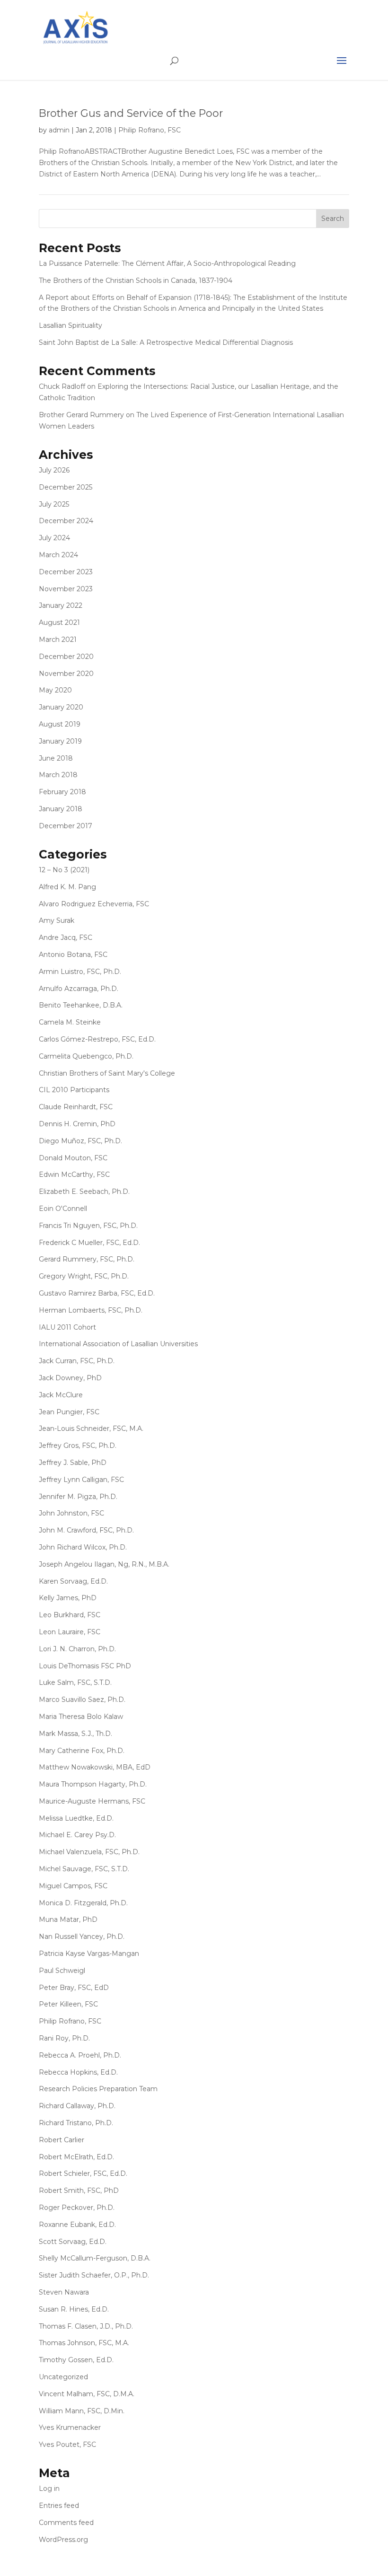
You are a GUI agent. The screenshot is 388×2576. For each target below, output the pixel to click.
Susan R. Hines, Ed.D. (74, 2309)
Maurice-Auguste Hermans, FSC (92, 1801)
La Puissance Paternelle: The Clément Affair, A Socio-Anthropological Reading (167, 263)
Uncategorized (63, 2377)
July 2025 (54, 504)
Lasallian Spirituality (71, 325)
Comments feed (66, 2523)
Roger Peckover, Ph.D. (77, 2208)
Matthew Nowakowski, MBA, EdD (95, 1767)
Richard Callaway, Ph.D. (77, 2106)
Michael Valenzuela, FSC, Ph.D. (89, 1852)
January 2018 (61, 809)
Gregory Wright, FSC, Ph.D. (84, 1276)
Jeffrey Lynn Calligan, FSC (81, 1480)
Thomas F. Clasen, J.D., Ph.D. (86, 2326)
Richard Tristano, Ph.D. (76, 2123)
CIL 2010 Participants (74, 1090)
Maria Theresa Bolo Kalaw (81, 1717)
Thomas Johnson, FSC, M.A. (84, 2343)
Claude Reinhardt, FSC (76, 1107)
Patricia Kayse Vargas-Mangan (89, 1954)
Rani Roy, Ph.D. (64, 2038)
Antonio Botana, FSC (73, 955)
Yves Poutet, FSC (67, 2445)
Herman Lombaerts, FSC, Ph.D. (91, 1310)
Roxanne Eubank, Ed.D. (77, 2225)
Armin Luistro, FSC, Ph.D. (80, 972)
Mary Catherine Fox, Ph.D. (82, 1751)
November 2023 (66, 589)
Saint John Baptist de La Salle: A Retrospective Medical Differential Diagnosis (166, 342)
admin (59, 130)
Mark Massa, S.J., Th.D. (75, 1734)
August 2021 (59, 622)
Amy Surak (57, 920)
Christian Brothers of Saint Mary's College (107, 1073)
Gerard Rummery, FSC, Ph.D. (87, 1259)
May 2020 (55, 690)
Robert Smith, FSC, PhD (79, 2190)
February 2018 (62, 792)
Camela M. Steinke (70, 1022)
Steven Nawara (64, 2292)
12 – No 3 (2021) (64, 870)
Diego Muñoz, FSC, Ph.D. (80, 1141)
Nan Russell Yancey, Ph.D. (82, 1936)
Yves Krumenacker (70, 2427)
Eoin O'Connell (63, 1209)
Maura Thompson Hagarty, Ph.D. (93, 1784)
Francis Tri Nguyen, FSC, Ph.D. (88, 1226)
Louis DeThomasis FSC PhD (85, 1666)
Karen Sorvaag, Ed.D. (73, 1581)
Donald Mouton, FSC (73, 1158)
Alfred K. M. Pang (67, 887)
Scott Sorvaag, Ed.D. (73, 2242)
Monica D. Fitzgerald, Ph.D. (83, 1903)
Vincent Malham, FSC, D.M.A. (87, 2394)
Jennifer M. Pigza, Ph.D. (78, 1497)
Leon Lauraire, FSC (70, 1632)
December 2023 (66, 572)
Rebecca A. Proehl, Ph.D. (80, 2055)
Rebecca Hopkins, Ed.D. (78, 2072)
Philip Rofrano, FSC (150, 130)
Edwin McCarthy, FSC (74, 1174)
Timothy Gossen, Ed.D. (76, 2360)
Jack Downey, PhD (70, 1378)
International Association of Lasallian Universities (118, 1344)
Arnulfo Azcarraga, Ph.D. (79, 989)
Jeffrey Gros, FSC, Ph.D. (78, 1446)
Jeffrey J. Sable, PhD (73, 1463)
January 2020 (61, 707)
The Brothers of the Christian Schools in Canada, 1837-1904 (136, 280)
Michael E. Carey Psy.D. (77, 1835)
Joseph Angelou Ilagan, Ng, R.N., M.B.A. (104, 1564)
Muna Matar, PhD (68, 1919)
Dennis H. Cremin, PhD (77, 1124)
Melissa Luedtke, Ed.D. (76, 1818)
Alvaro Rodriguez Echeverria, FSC (94, 904)
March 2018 (58, 775)
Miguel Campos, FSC (73, 1886)
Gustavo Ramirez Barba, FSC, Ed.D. (97, 1293)
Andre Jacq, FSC (66, 938)
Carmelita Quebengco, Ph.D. (86, 1056)
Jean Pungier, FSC (69, 1412)
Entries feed (59, 2506)
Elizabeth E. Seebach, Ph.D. (84, 1192)
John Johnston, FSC (71, 1513)
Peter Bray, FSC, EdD (74, 1988)
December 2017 (66, 826)
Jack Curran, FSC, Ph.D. (77, 1361)
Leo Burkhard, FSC (70, 1615)
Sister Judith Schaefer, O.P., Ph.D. (94, 2275)
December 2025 (66, 487)
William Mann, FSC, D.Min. (82, 2411)
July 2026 (54, 470)
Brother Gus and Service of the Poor (131, 113)
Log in (49, 2488)
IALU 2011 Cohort (67, 1327)
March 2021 (58, 640)
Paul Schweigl (62, 1971)
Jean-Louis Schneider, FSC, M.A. (91, 1428)
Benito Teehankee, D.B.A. (81, 1005)
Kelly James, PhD (68, 1598)
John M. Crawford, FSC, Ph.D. (86, 1530)
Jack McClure (61, 1395)
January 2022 (61, 605)
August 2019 (60, 724)
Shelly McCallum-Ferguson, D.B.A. (95, 2258)
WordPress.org (63, 2540)
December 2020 (66, 657)
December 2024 (66, 521)
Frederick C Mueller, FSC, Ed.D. (89, 1243)
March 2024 (58, 555)
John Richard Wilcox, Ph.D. (83, 1547)
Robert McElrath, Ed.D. (76, 2157)
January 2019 (60, 741)
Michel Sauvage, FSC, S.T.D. (84, 1869)
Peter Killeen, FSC (68, 2004)
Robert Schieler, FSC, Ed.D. (83, 2173)
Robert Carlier (62, 2140)
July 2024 (54, 538)
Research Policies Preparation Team (98, 2089)
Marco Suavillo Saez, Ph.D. (82, 1700)
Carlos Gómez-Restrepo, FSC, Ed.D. (97, 1039)
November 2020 (66, 674)
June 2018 (56, 758)
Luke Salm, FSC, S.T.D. (75, 1682)
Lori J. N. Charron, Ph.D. (77, 1649)
